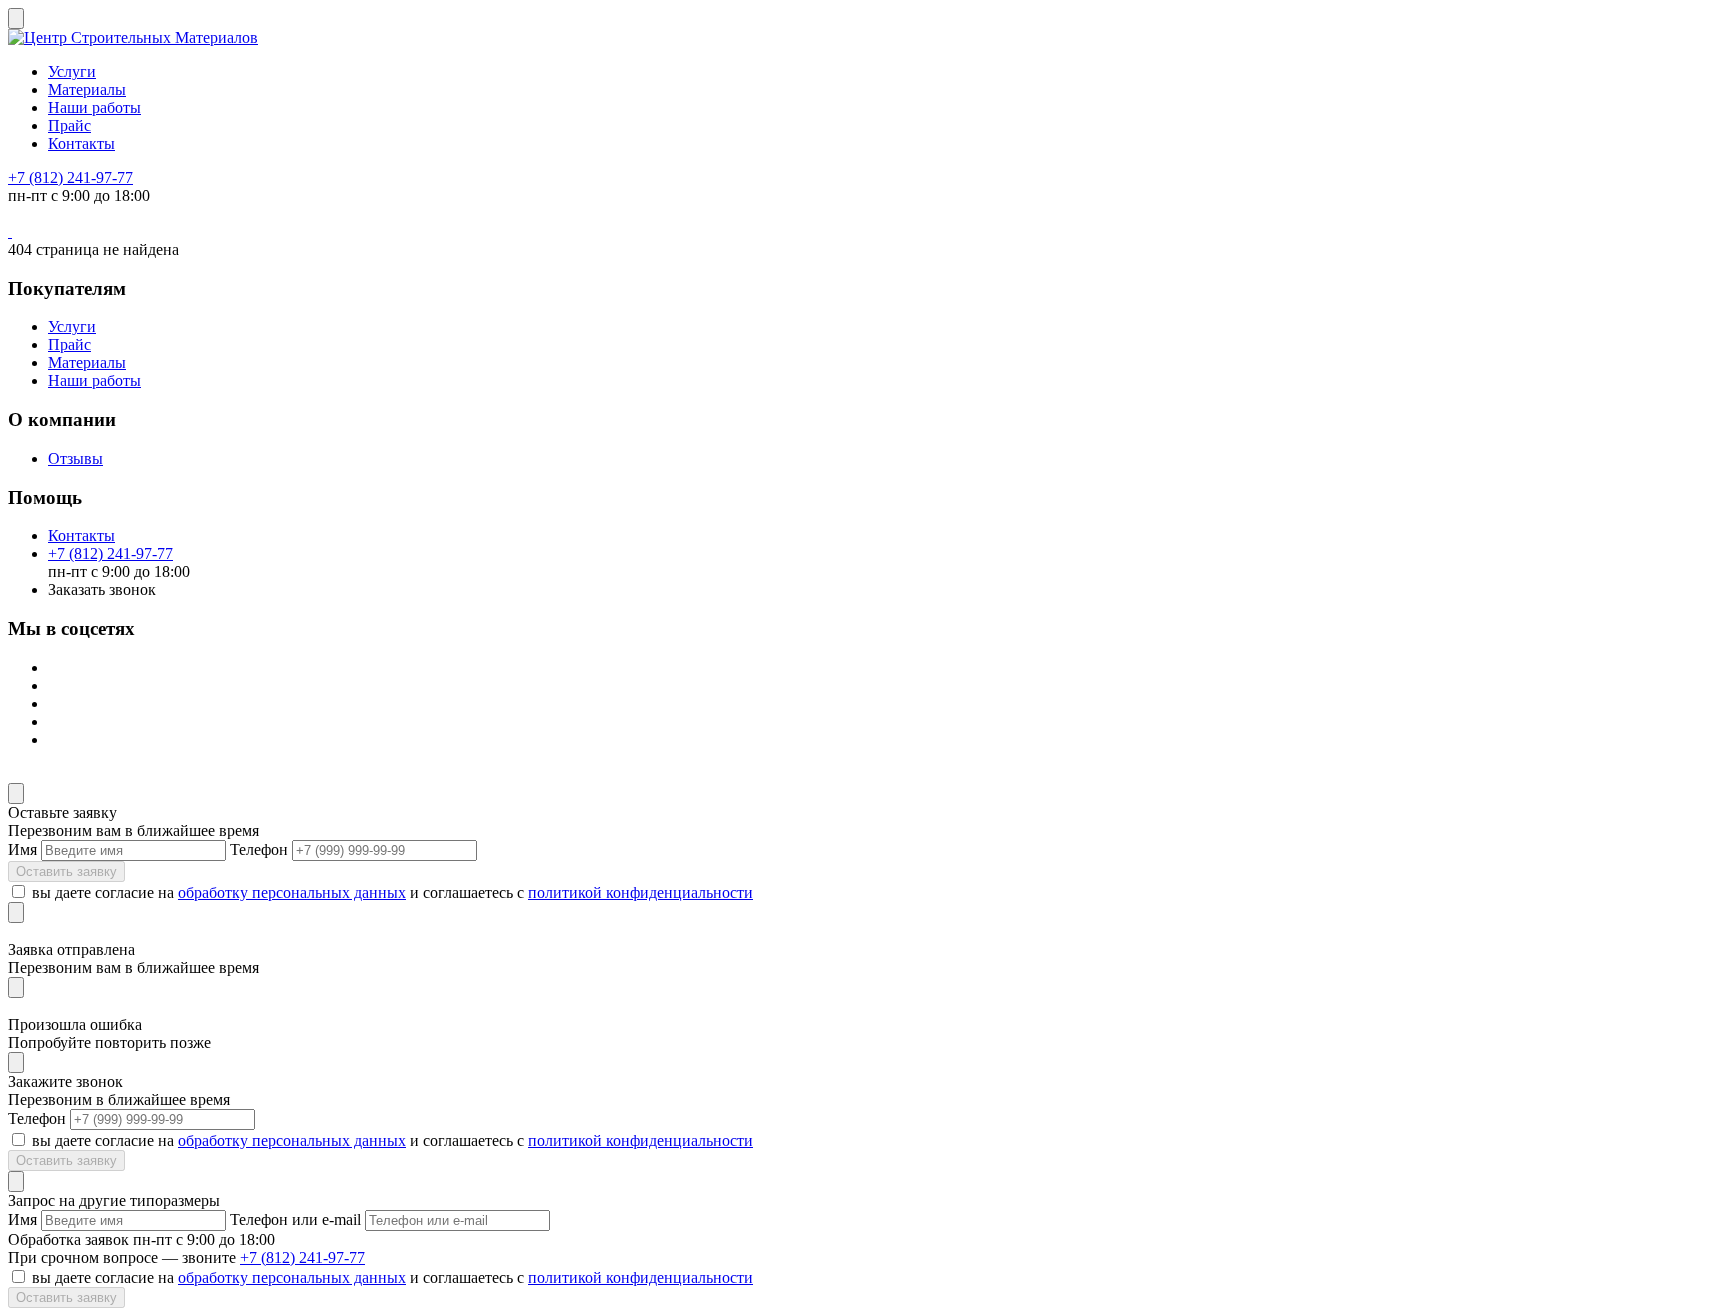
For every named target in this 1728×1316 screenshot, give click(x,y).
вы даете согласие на (103, 892)
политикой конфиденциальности (640, 892)
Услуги (72, 71)
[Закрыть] (16, 793)
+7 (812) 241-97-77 (70, 177)
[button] (864, 774)
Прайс (69, 125)
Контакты (81, 143)
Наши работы (94, 107)
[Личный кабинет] (10, 231)
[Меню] (16, 18)
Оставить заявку (66, 871)
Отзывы (75, 458)
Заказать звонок (102, 589)
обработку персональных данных (292, 892)
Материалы (87, 89)
